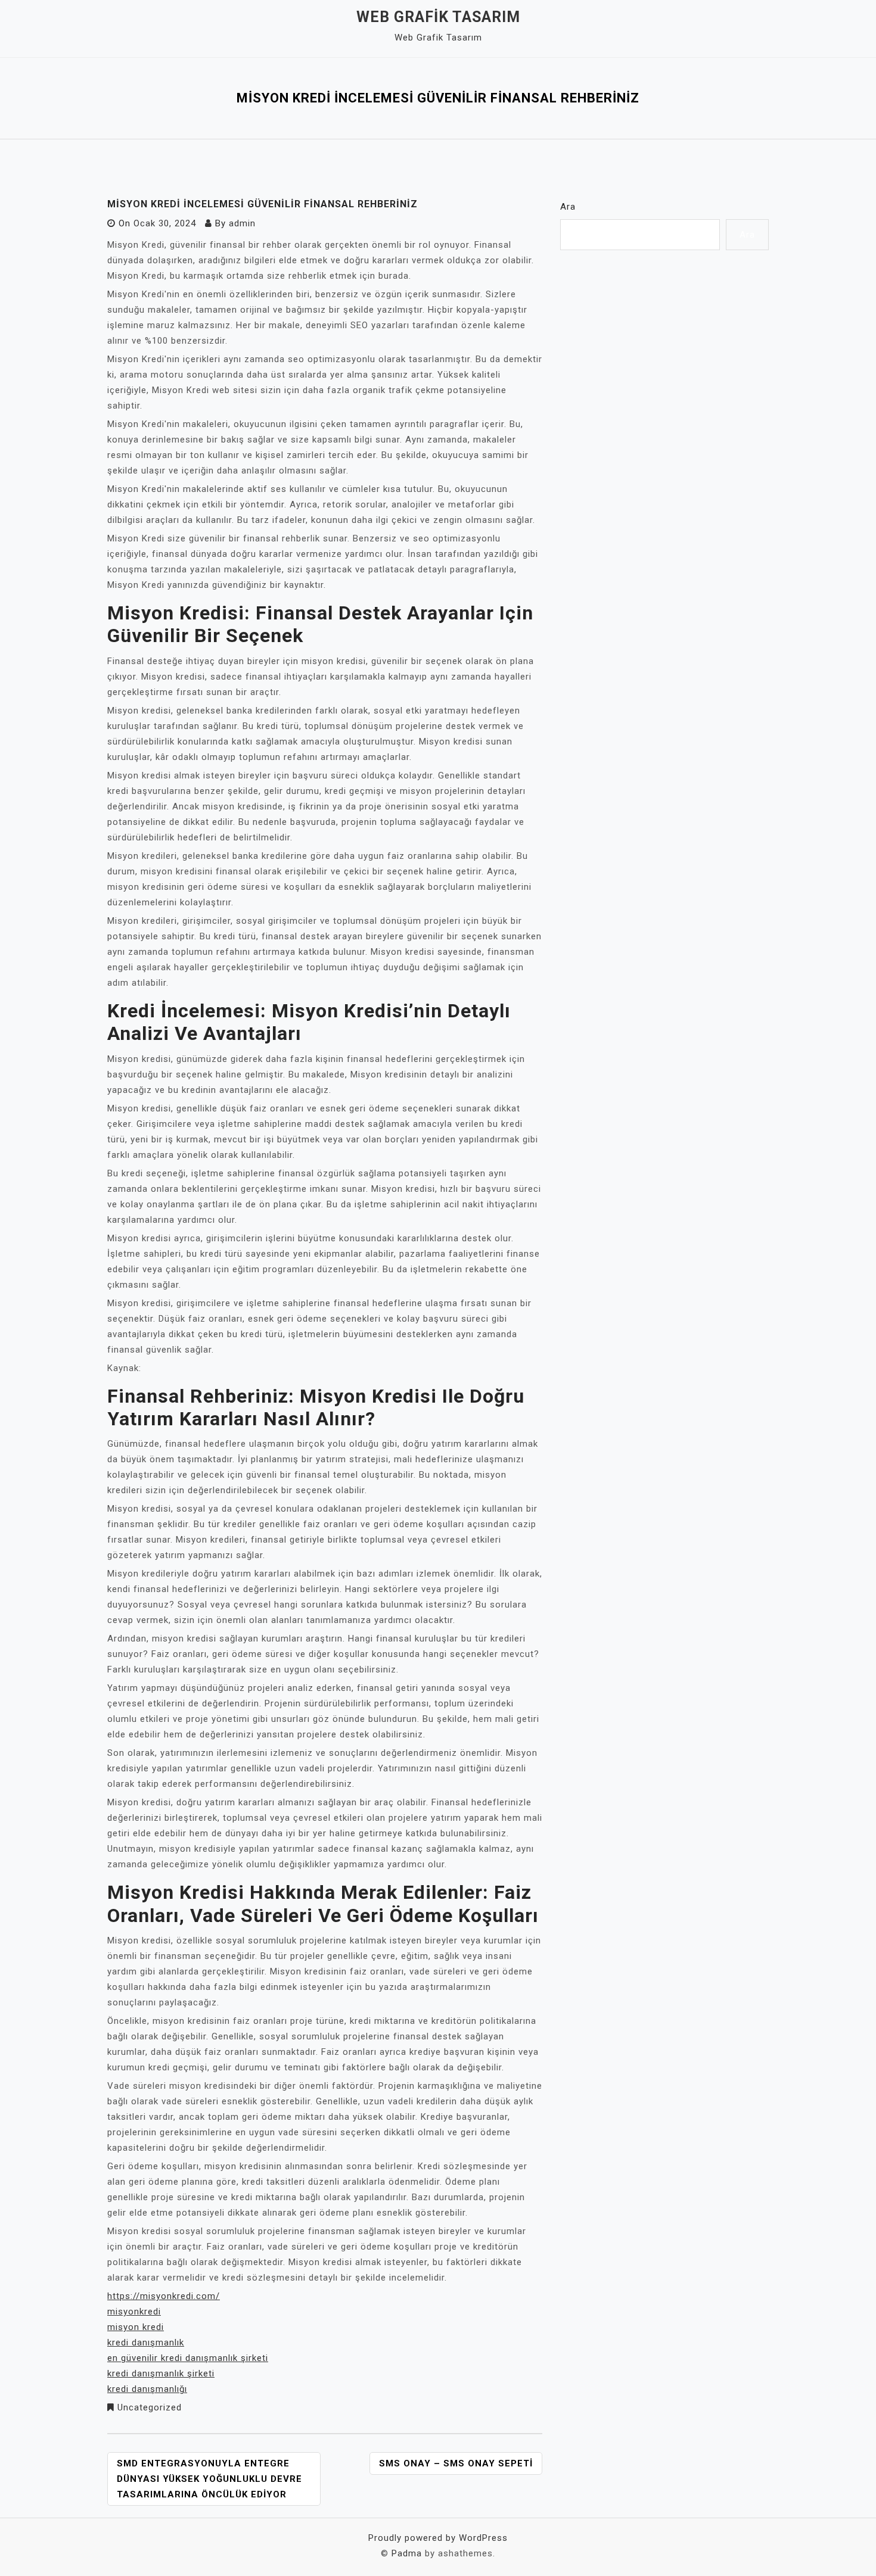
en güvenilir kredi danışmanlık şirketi (188, 2358)
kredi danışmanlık (146, 2343)
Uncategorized (150, 2407)
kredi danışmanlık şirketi (161, 2373)
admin (242, 223)
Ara (568, 207)
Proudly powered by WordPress (438, 2538)
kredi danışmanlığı (147, 2389)
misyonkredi (134, 2312)
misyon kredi (136, 2327)
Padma (407, 2553)
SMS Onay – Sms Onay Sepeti (456, 2463)
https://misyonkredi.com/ (164, 2296)
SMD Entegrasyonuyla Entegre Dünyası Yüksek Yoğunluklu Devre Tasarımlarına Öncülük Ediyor (209, 2479)
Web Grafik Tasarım (438, 17)
